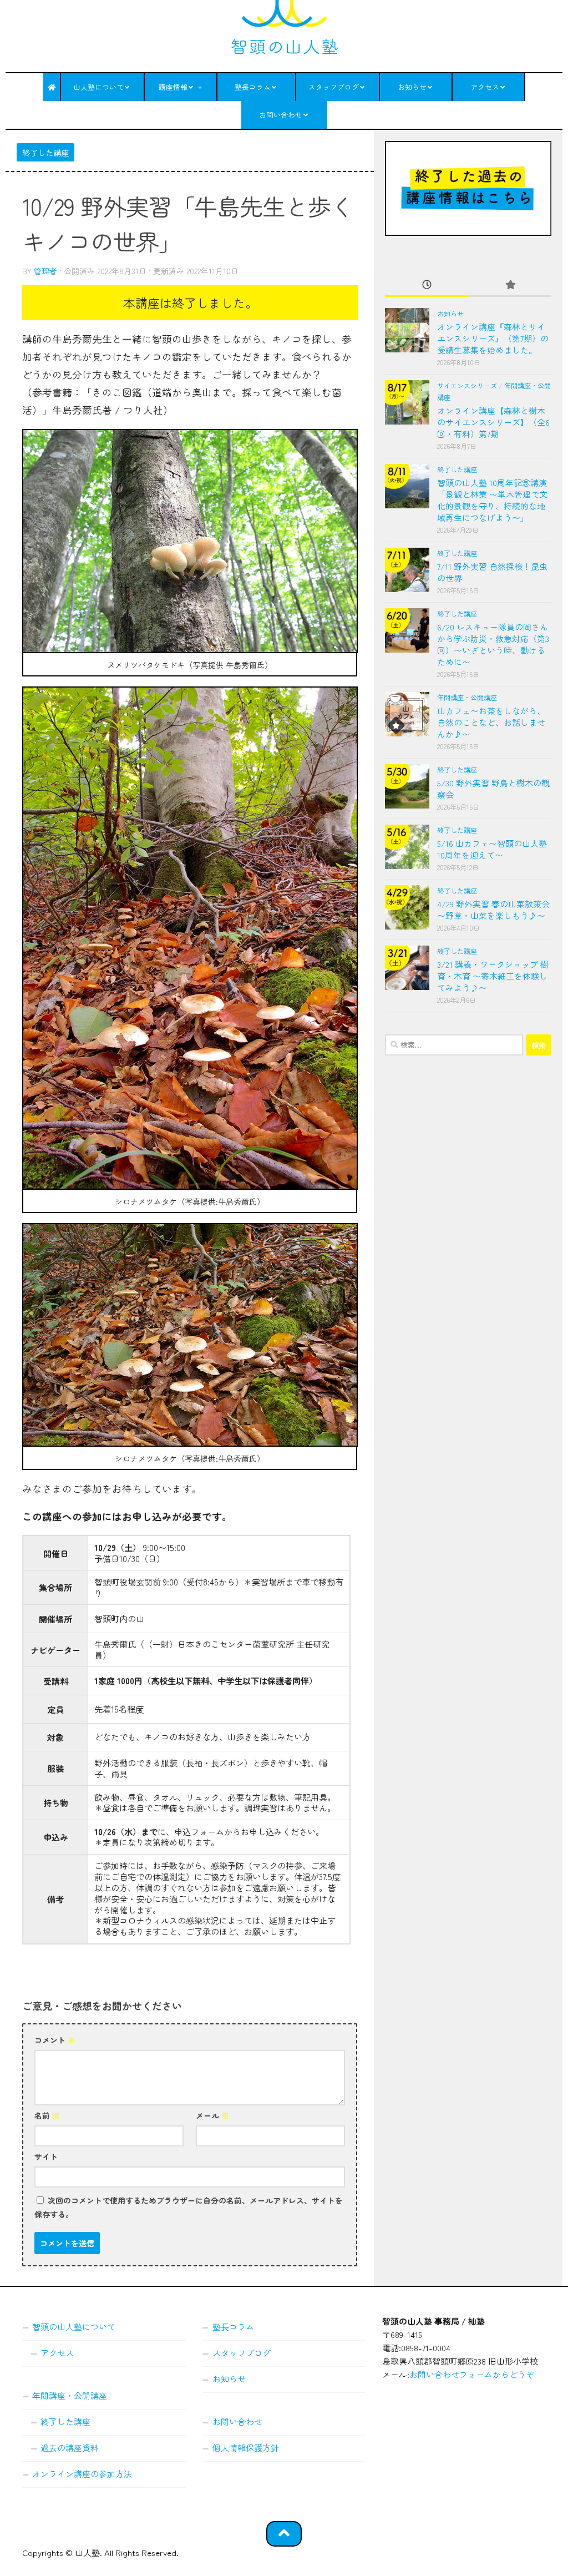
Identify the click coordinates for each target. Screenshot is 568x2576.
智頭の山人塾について (74, 2327)
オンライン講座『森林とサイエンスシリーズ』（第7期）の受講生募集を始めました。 (493, 338)
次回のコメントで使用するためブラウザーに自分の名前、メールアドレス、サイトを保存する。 (189, 2207)
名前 (47, 2115)
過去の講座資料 (70, 2448)
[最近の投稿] (427, 285)
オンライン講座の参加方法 (82, 2474)
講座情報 (173, 87)
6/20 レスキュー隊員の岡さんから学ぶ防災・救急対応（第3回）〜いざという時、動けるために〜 (493, 644)
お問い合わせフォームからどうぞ (472, 2374)
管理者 (45, 271)
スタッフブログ (334, 87)
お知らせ (412, 87)
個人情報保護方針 (246, 2448)
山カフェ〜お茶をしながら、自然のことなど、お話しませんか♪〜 (491, 722)
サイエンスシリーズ (467, 386)
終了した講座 (45, 152)
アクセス (485, 87)
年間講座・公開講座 (467, 698)
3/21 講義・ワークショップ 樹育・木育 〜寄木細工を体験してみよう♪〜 (493, 976)
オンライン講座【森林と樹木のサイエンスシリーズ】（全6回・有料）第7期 (493, 422)
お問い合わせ (281, 115)
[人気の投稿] (510, 285)
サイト (46, 2156)
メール (212, 2115)
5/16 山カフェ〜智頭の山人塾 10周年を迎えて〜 (492, 849)
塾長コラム (253, 87)
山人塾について (98, 87)
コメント (55, 2040)
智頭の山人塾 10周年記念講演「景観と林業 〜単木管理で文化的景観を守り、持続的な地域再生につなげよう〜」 (492, 500)
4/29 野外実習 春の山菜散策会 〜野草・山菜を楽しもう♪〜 (493, 910)
